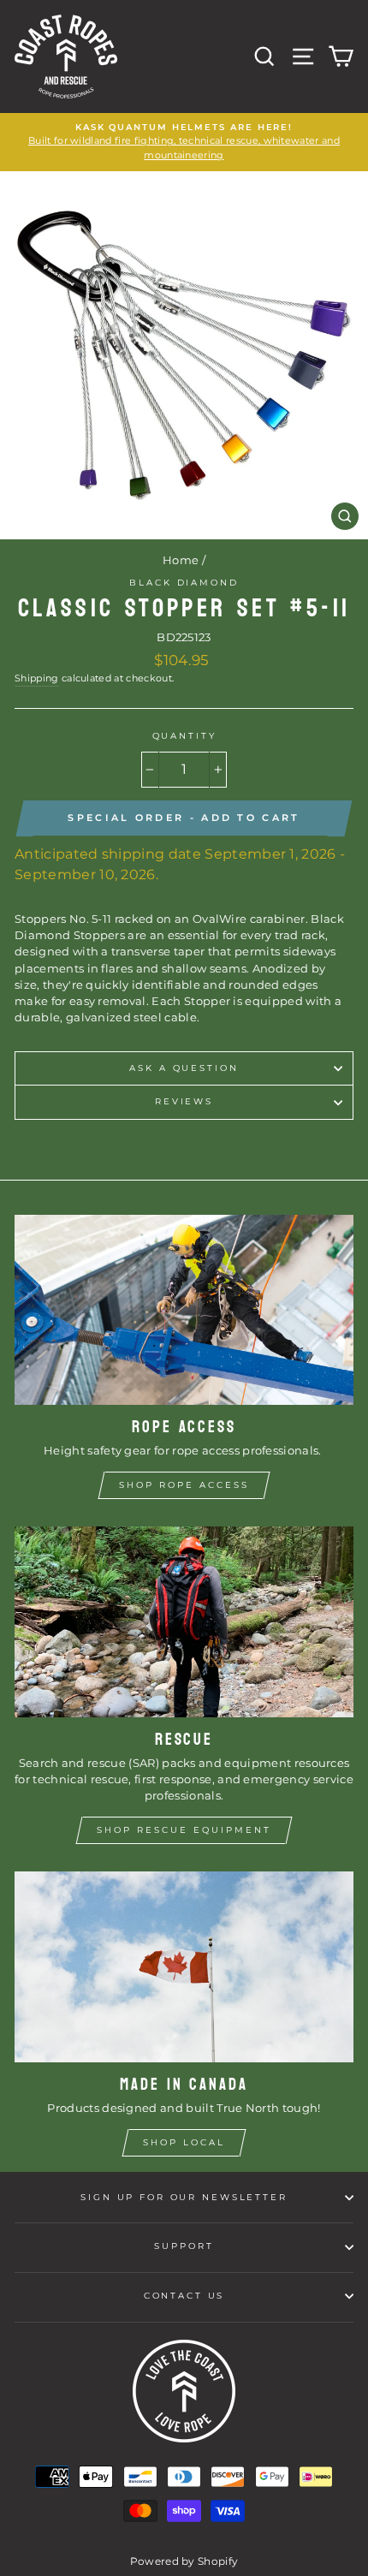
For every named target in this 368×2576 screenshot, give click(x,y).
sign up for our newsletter (184, 2197)
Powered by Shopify (184, 2561)
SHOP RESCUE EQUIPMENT (184, 1830)
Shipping (37, 678)
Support (184, 2246)
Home (181, 560)
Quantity (184, 736)
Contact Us (184, 2296)
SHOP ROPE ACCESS (184, 1485)
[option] (184, 142)
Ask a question (184, 1068)
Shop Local (184, 2142)
